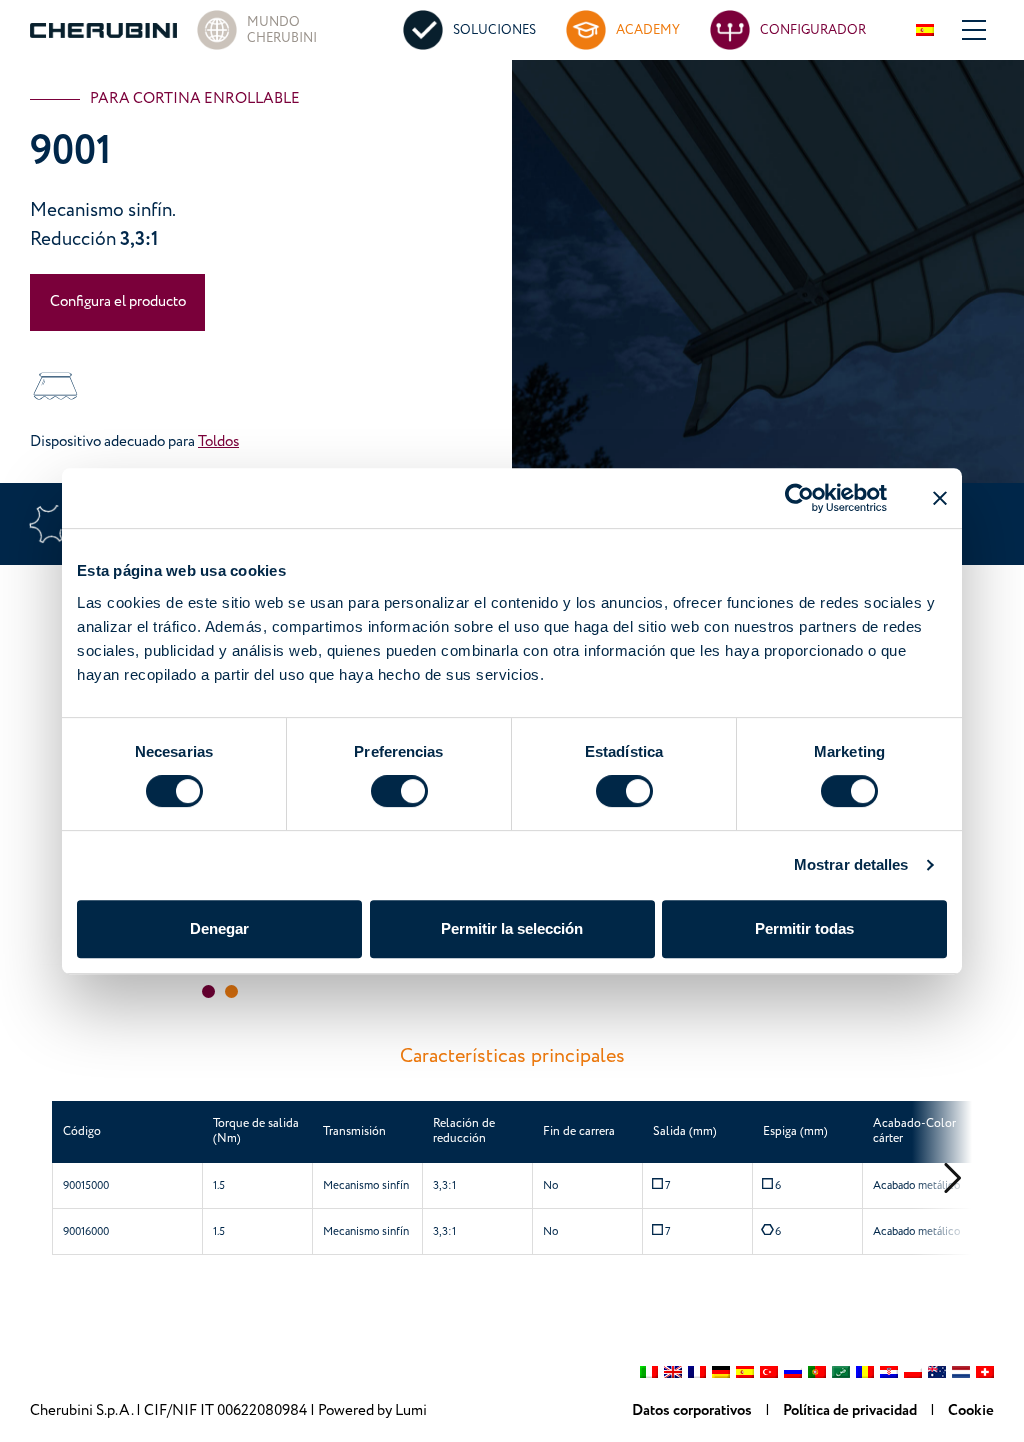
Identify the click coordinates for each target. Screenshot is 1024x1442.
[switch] (399, 791)
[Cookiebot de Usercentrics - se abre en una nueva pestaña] (799, 498)
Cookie (971, 1410)
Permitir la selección (512, 928)
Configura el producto (118, 301)
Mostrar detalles (851, 864)
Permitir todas (804, 928)
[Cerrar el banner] (940, 498)
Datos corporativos (693, 1410)
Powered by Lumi (372, 1410)
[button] (208, 991)
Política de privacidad (851, 1410)
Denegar (219, 928)
